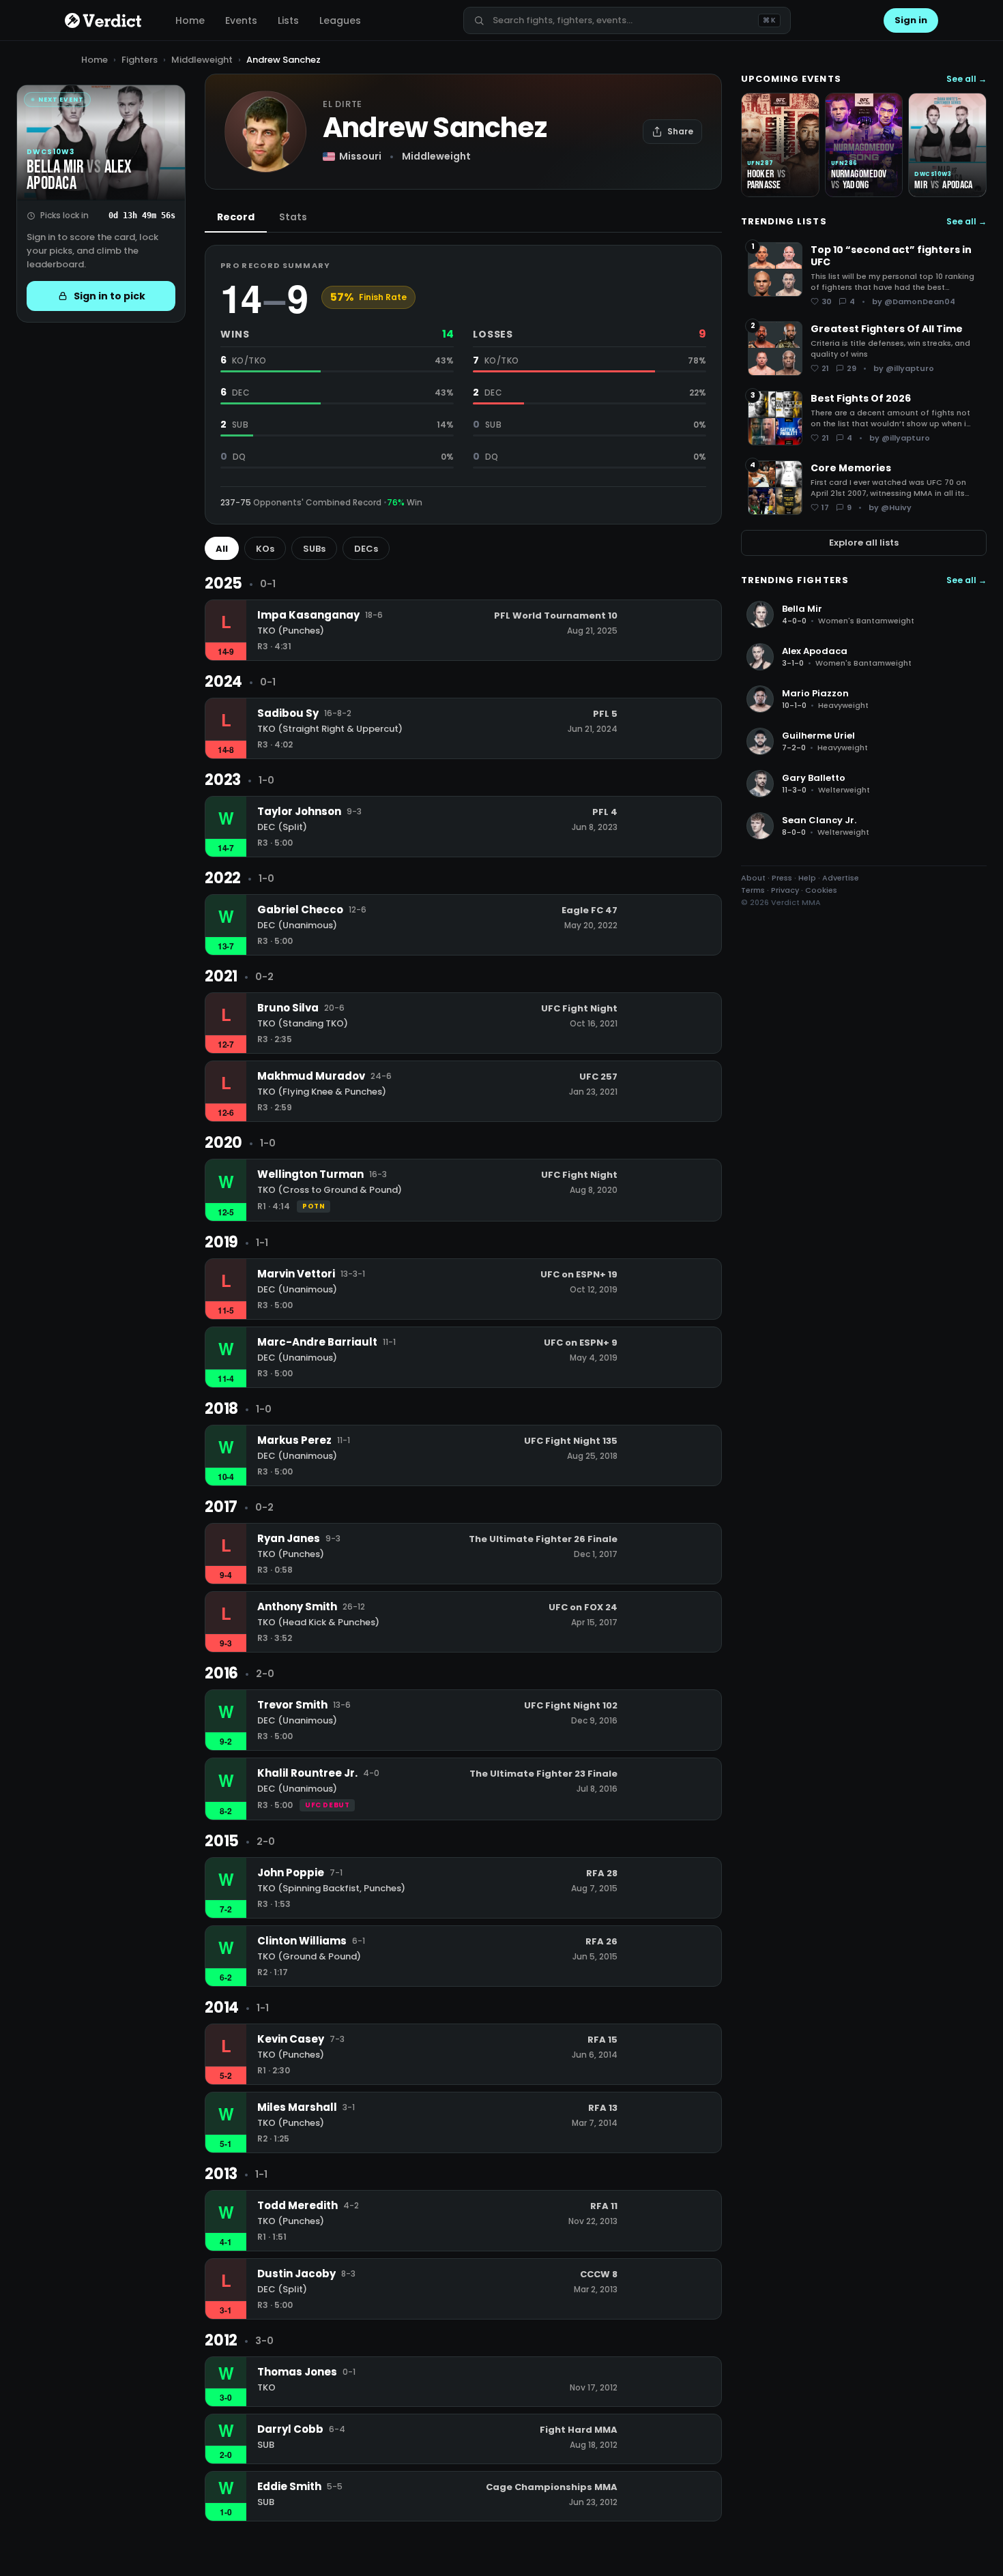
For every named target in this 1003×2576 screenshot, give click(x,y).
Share (680, 131)
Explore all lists (864, 543)
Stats (293, 217)
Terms (753, 890)
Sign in (911, 20)
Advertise (841, 878)
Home (190, 20)
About (753, 878)
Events (241, 20)
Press (782, 878)
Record (236, 217)
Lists (288, 20)
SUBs (314, 549)
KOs (265, 549)
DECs (366, 549)
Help (807, 878)
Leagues (340, 20)
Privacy (785, 890)
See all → (966, 79)
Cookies (821, 890)
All (222, 549)
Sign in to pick (110, 296)
